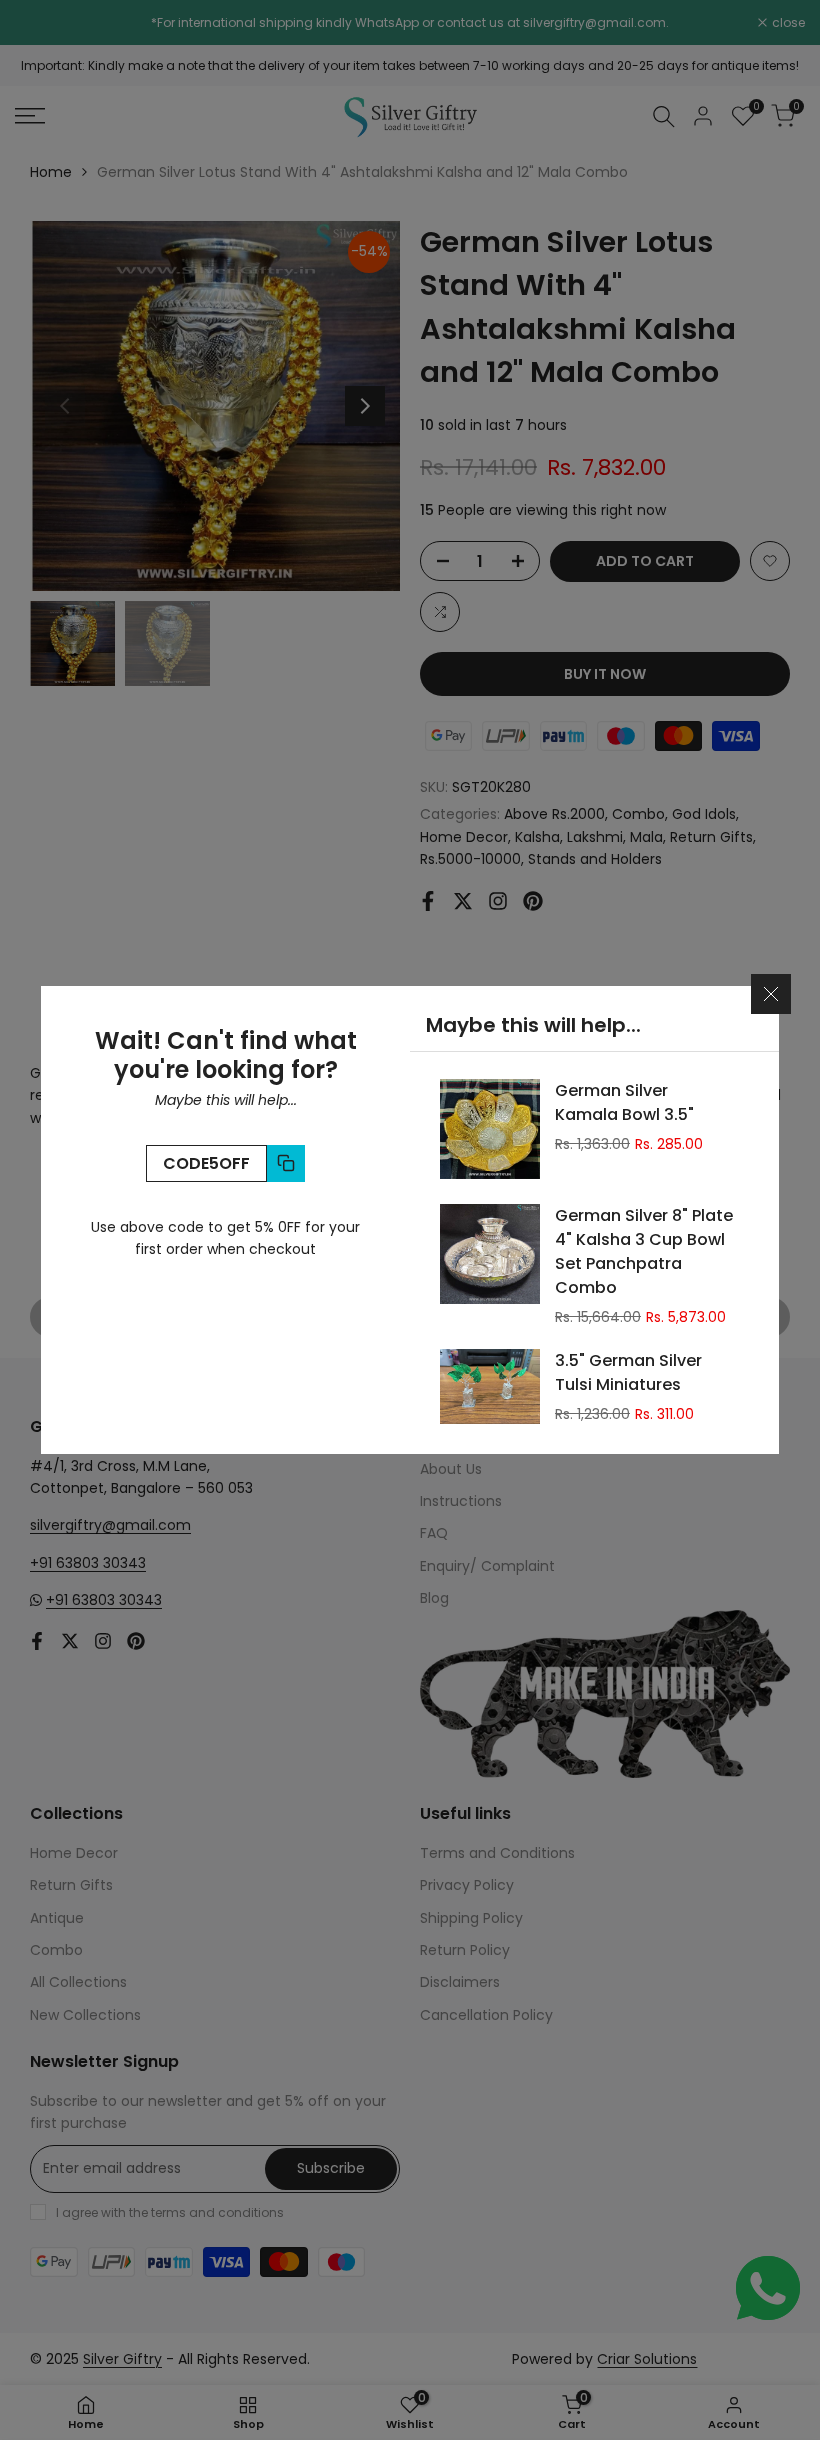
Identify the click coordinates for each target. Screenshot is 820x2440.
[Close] (771, 994)
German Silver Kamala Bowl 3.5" (624, 1102)
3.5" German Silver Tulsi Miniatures (628, 1372)
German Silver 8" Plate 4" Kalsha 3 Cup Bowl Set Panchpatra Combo (644, 1251)
